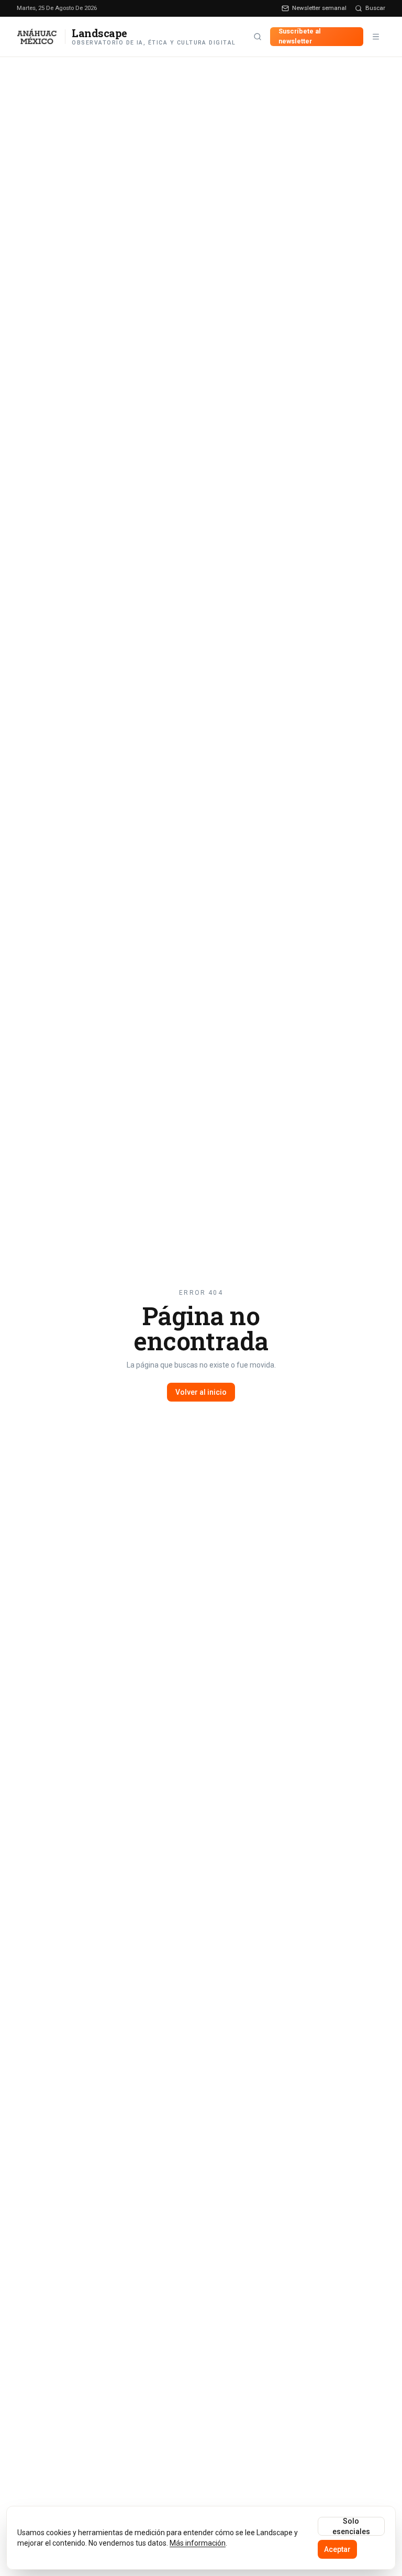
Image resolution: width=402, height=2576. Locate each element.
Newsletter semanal (319, 8)
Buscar (375, 8)
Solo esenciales (351, 2526)
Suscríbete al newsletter (300, 36)
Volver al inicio (201, 1392)
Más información (198, 2543)
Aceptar (337, 2549)
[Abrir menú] (376, 37)
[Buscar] (258, 37)
